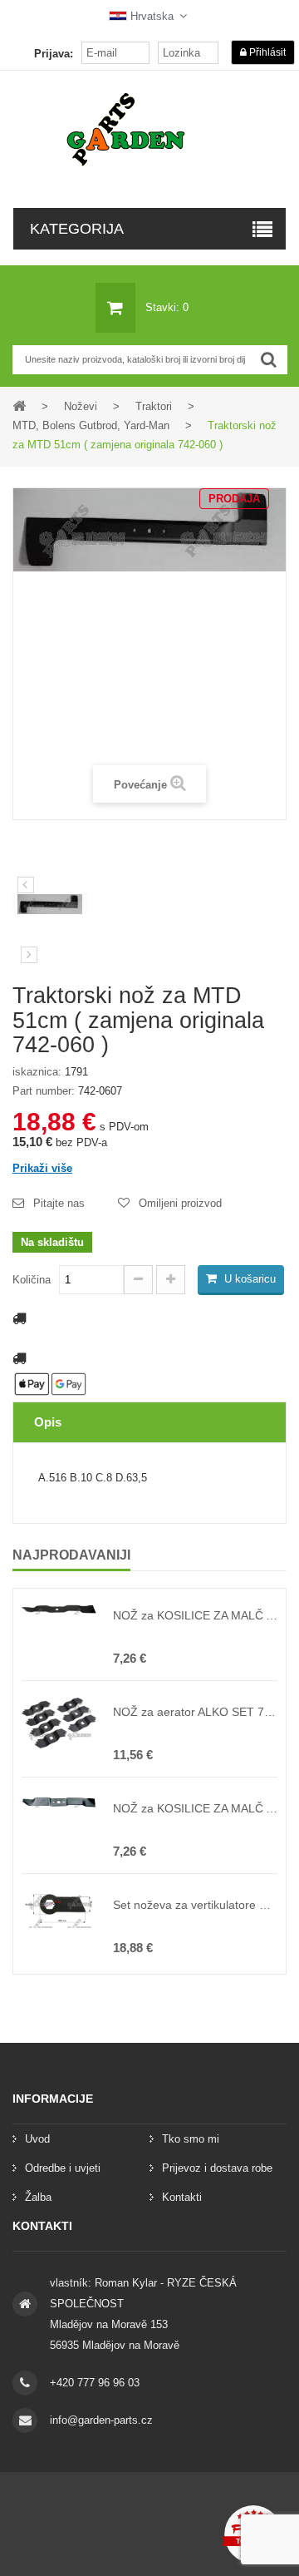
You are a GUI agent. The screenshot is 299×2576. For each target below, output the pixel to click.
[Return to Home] (19, 405)
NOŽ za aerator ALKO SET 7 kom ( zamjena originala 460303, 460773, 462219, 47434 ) (195, 1712)
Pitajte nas (59, 1203)
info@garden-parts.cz (101, 2420)
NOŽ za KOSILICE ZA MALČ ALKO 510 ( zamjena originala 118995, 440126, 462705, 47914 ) (195, 1615)
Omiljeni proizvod (180, 1203)
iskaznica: (37, 1072)
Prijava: (54, 54)
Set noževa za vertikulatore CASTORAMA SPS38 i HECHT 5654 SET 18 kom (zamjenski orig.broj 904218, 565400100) (195, 1905)
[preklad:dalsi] (29, 955)
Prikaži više (42, 1168)
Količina (32, 1280)
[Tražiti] (269, 360)
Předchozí (26, 885)
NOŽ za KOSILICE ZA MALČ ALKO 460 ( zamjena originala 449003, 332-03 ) (195, 1808)
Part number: (44, 1091)
